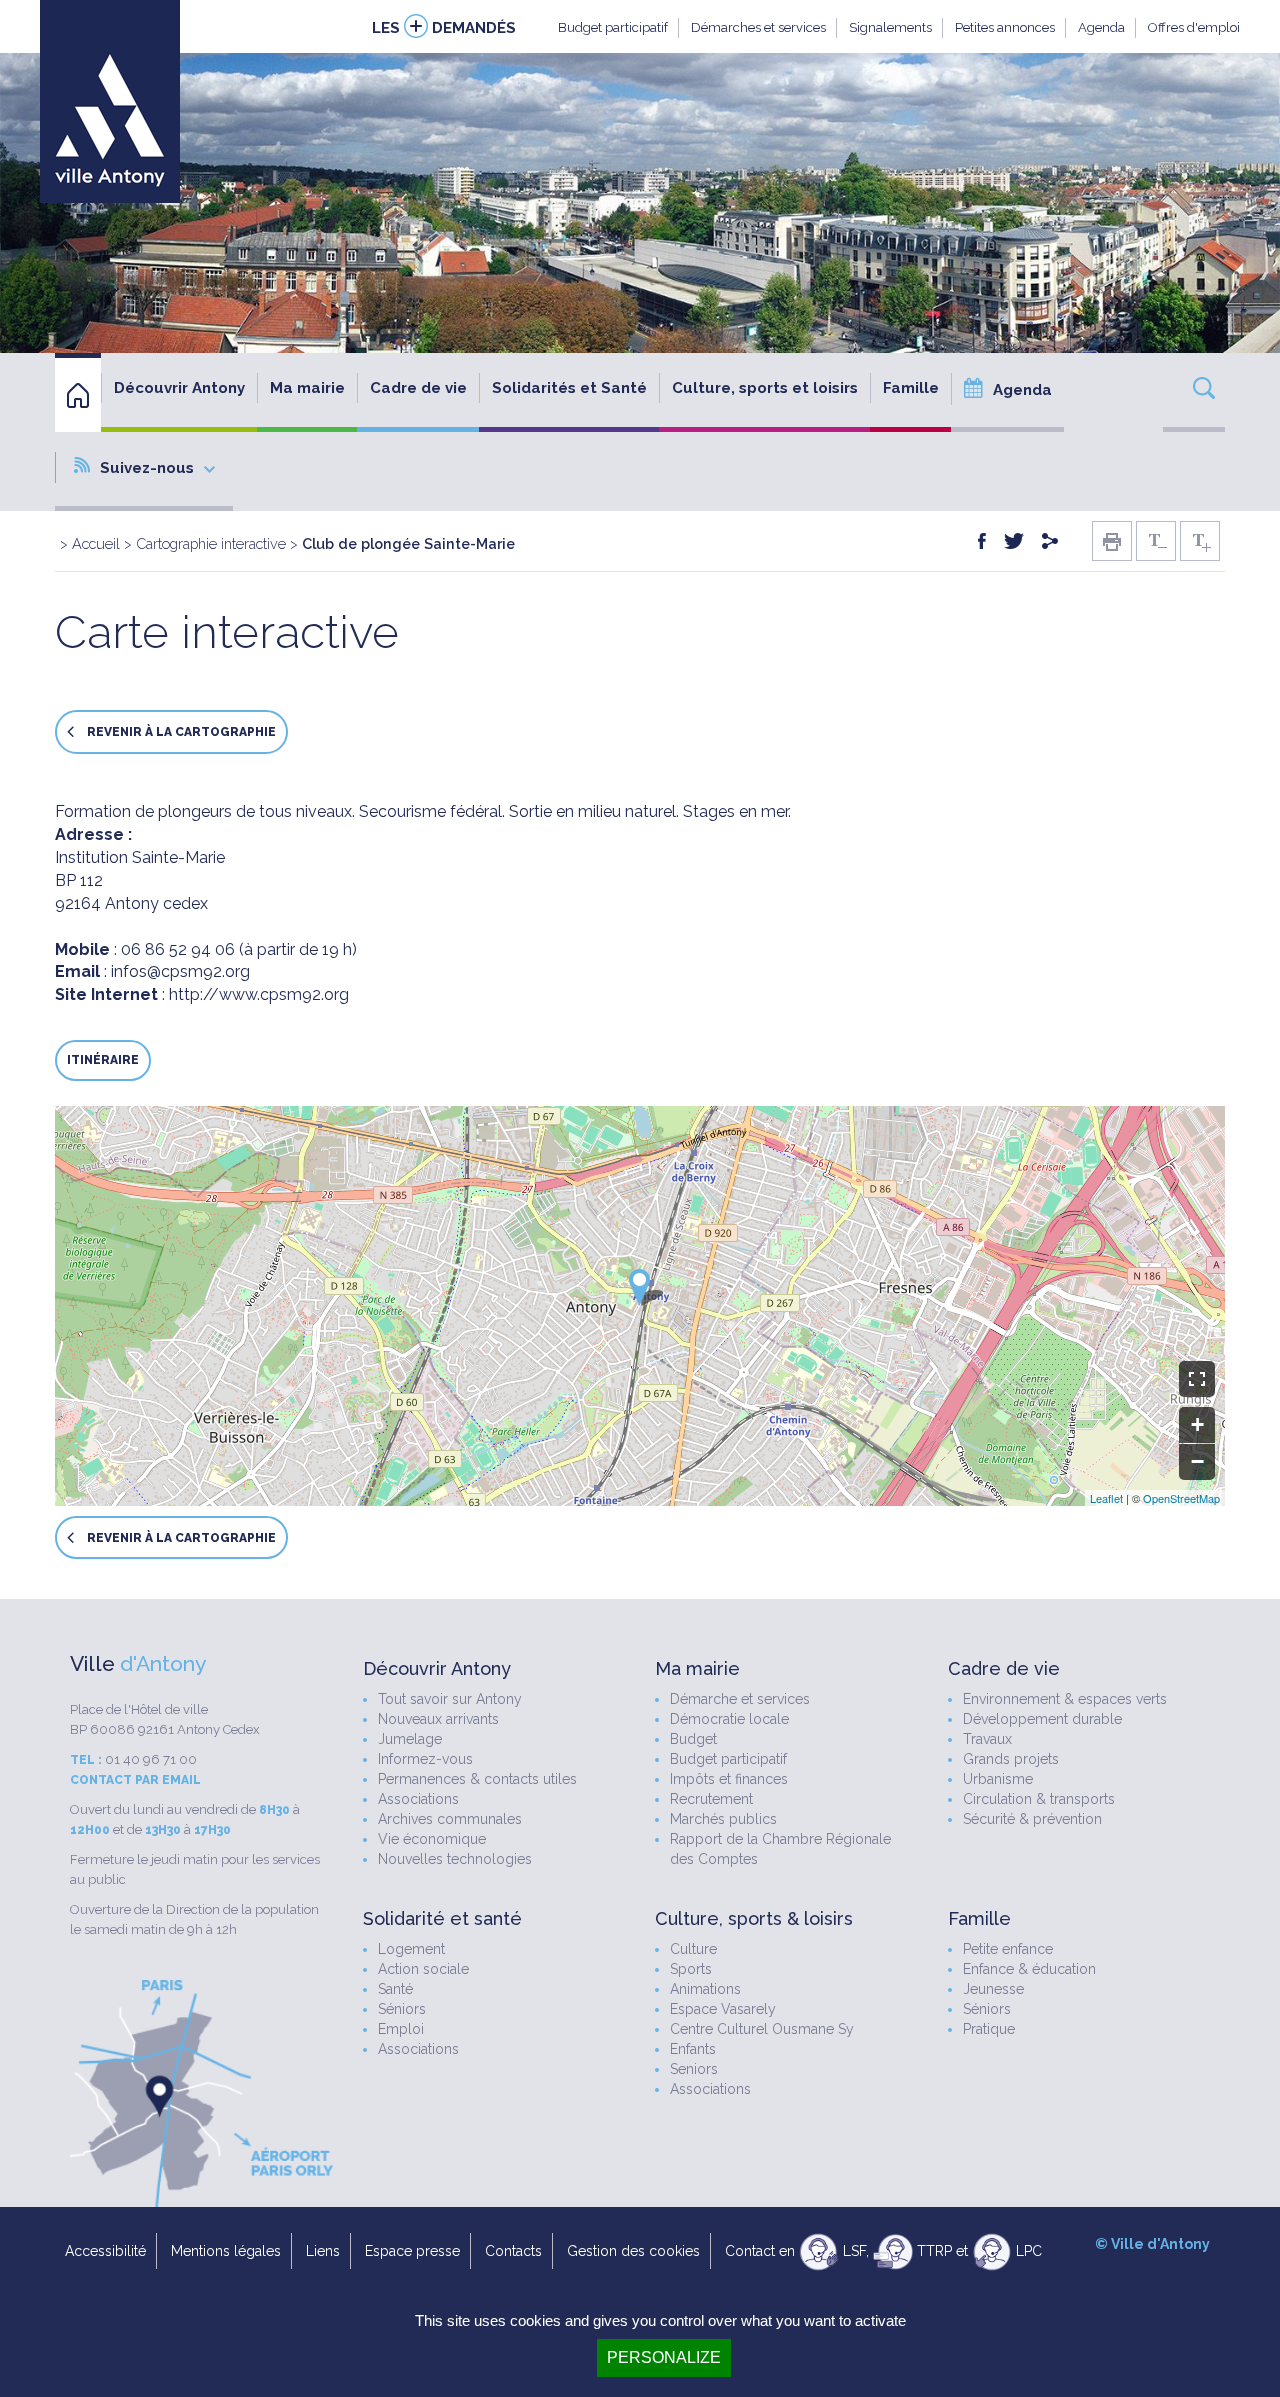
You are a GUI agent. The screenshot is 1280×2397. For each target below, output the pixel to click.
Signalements (890, 27)
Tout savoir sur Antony (450, 1699)
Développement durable (1042, 1719)
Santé (395, 1989)
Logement (411, 1949)
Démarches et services (758, 27)
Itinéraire (103, 1060)
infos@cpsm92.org (180, 971)
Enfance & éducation (1029, 1969)
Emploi (401, 2029)
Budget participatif (613, 27)
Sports (691, 1969)
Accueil (96, 543)
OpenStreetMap (1181, 1498)
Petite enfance (1008, 1949)
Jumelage (410, 1739)
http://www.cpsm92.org (259, 994)
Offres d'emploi (1194, 27)
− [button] (1197, 1461)
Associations (418, 1799)
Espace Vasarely (723, 2009)
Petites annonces (1005, 27)
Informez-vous (425, 1759)
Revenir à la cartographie (180, 733)
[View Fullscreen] (1197, 1379)
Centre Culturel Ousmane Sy (762, 2029)
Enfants (693, 2049)
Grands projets (1011, 1759)
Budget (693, 1739)
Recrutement (711, 1799)
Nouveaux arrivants (438, 1719)
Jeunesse (993, 1989)
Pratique (989, 2029)
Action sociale (423, 1969)
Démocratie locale (729, 1719)
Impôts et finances (729, 1779)
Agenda (1101, 27)
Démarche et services (740, 1699)
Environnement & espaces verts (1065, 1699)
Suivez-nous (147, 468)
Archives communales (450, 1819)
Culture (693, 1949)
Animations (705, 1989)
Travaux (987, 1739)
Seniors (694, 2069)
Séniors (402, 2009)
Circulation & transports (1039, 1799)
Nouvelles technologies (455, 1859)
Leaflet (1106, 1498)
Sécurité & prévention (1032, 1819)
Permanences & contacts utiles (477, 1779)
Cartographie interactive (211, 543)
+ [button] (1197, 1424)
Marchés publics (723, 1819)
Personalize (664, 2357)
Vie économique (432, 1839)
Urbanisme (998, 1779)
